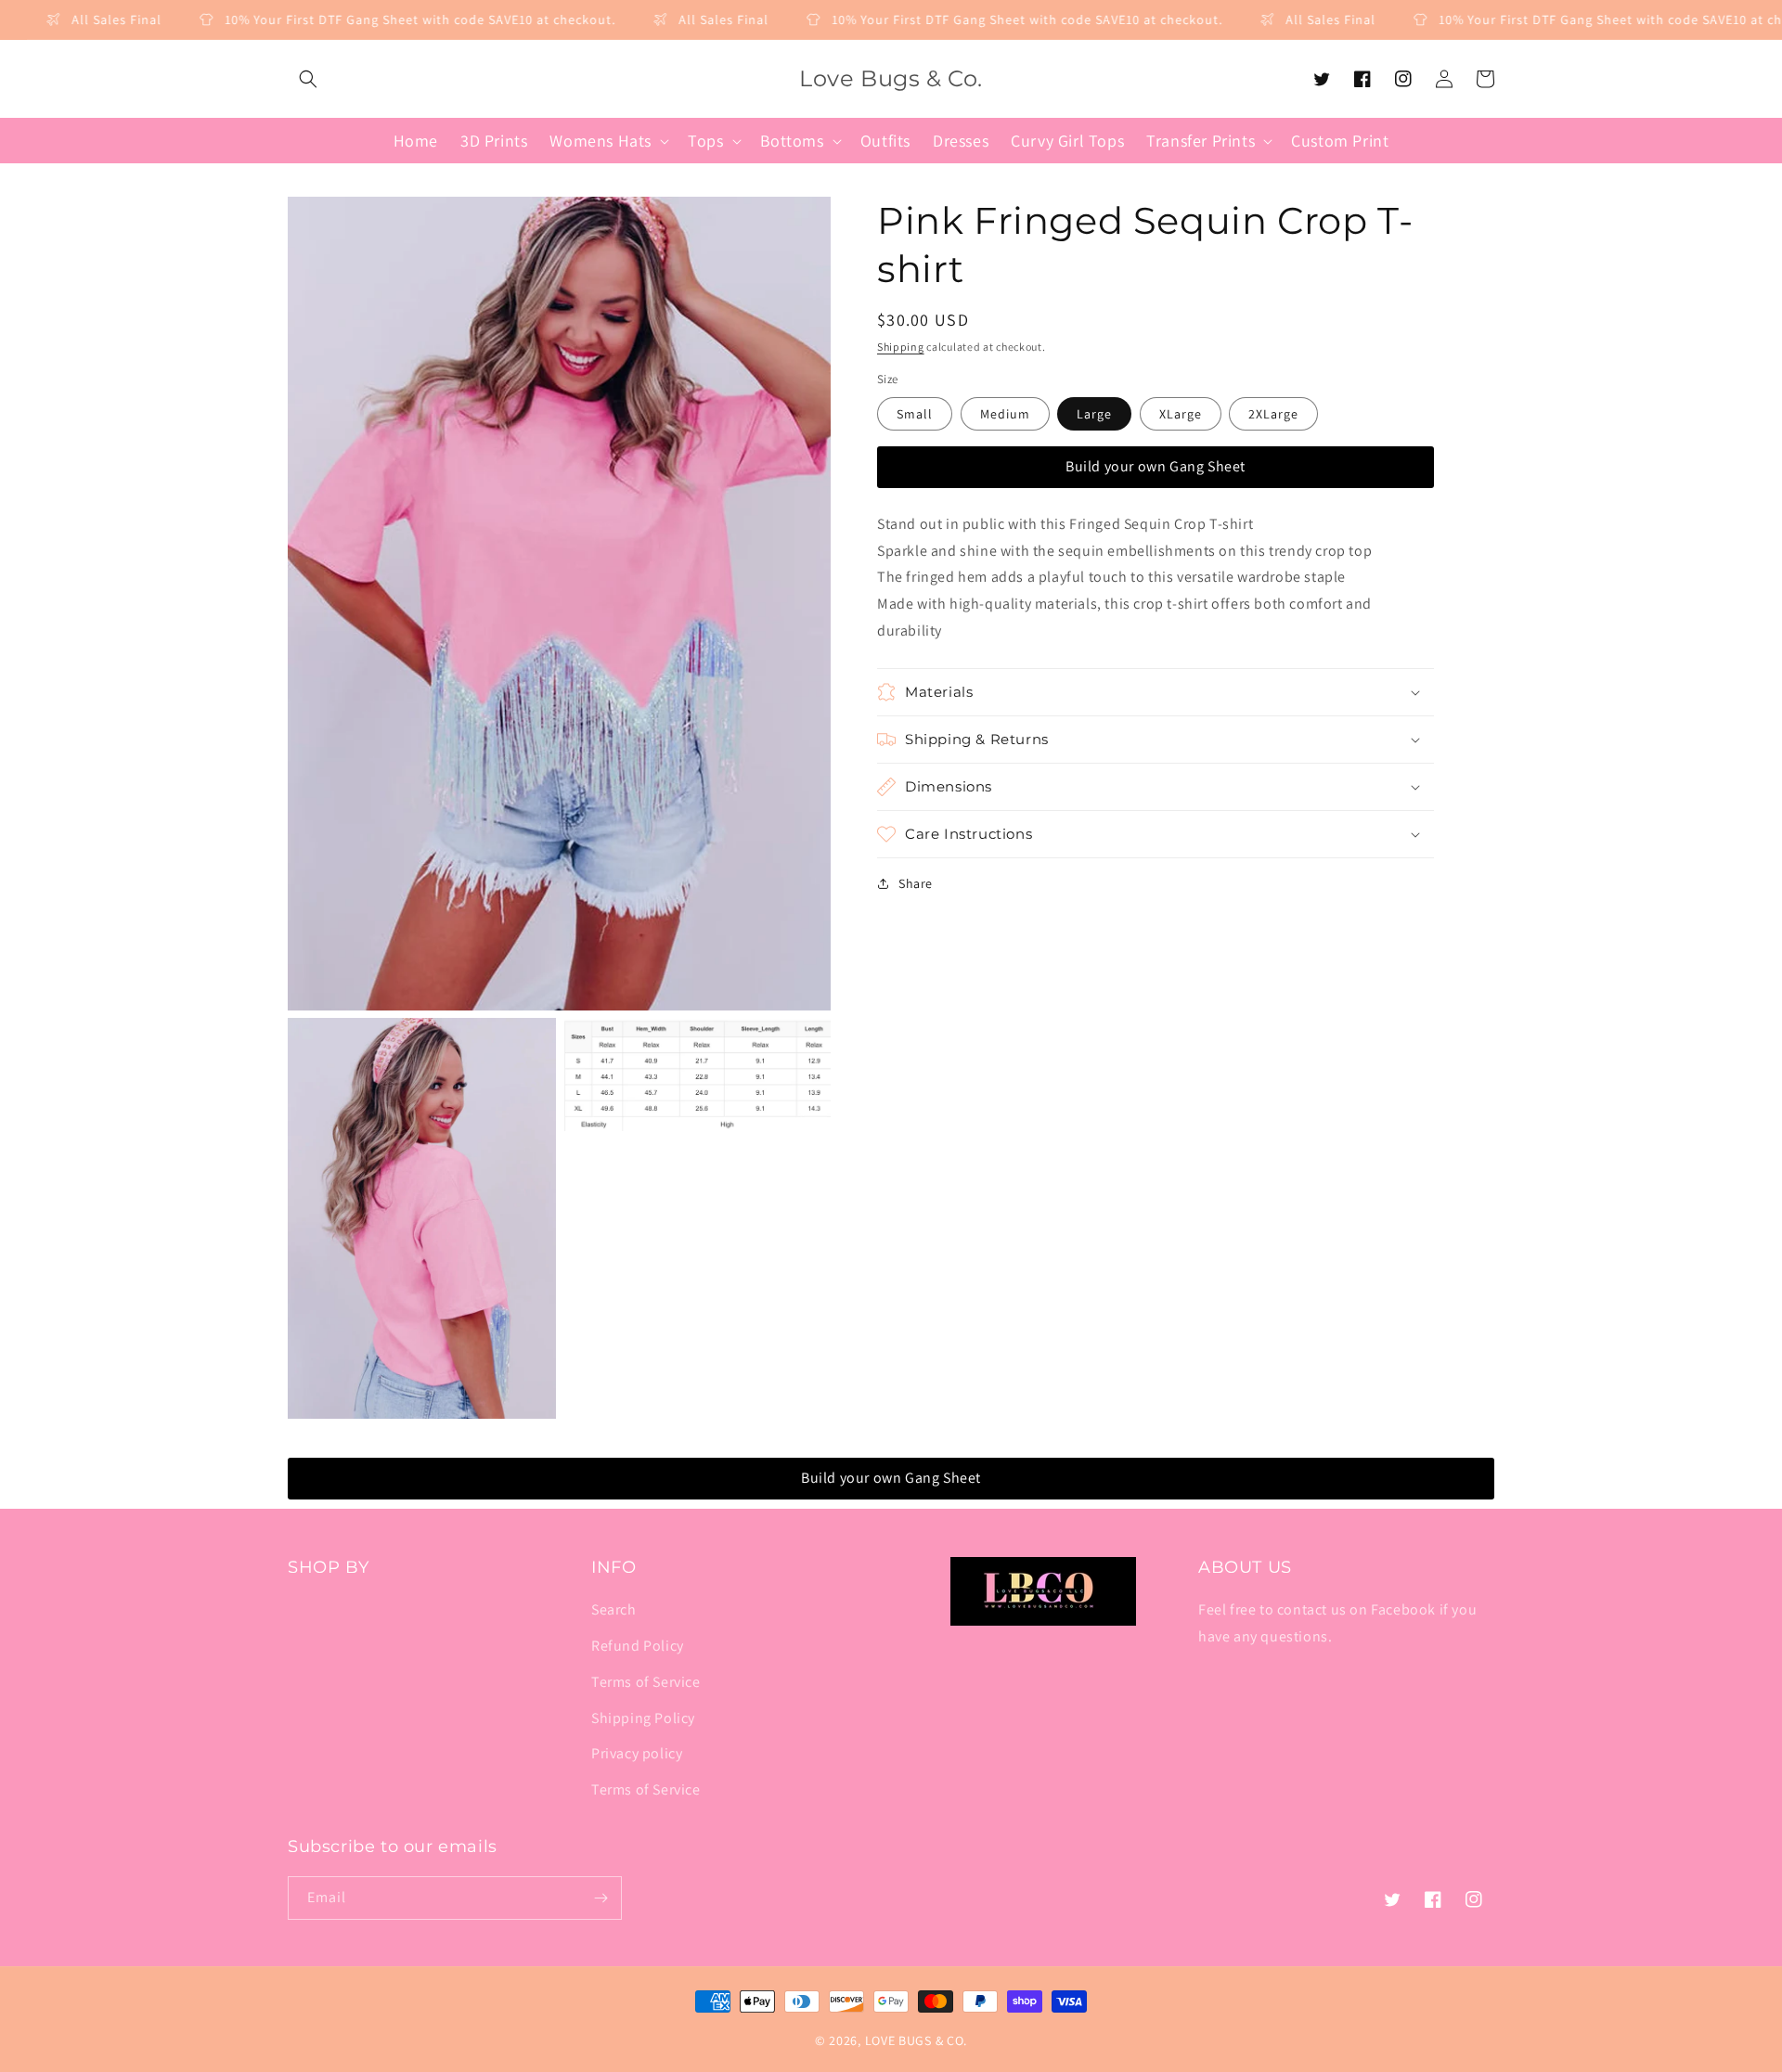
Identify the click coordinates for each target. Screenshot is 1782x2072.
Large (1094, 414)
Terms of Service (646, 1682)
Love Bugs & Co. (917, 2040)
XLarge (1181, 414)
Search (614, 1609)
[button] (308, 79)
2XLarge (1273, 414)
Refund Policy (638, 1646)
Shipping (901, 347)
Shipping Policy (643, 1718)
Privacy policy (637, 1753)
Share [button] (916, 883)
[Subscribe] (600, 1898)
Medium (1005, 414)
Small (915, 414)
